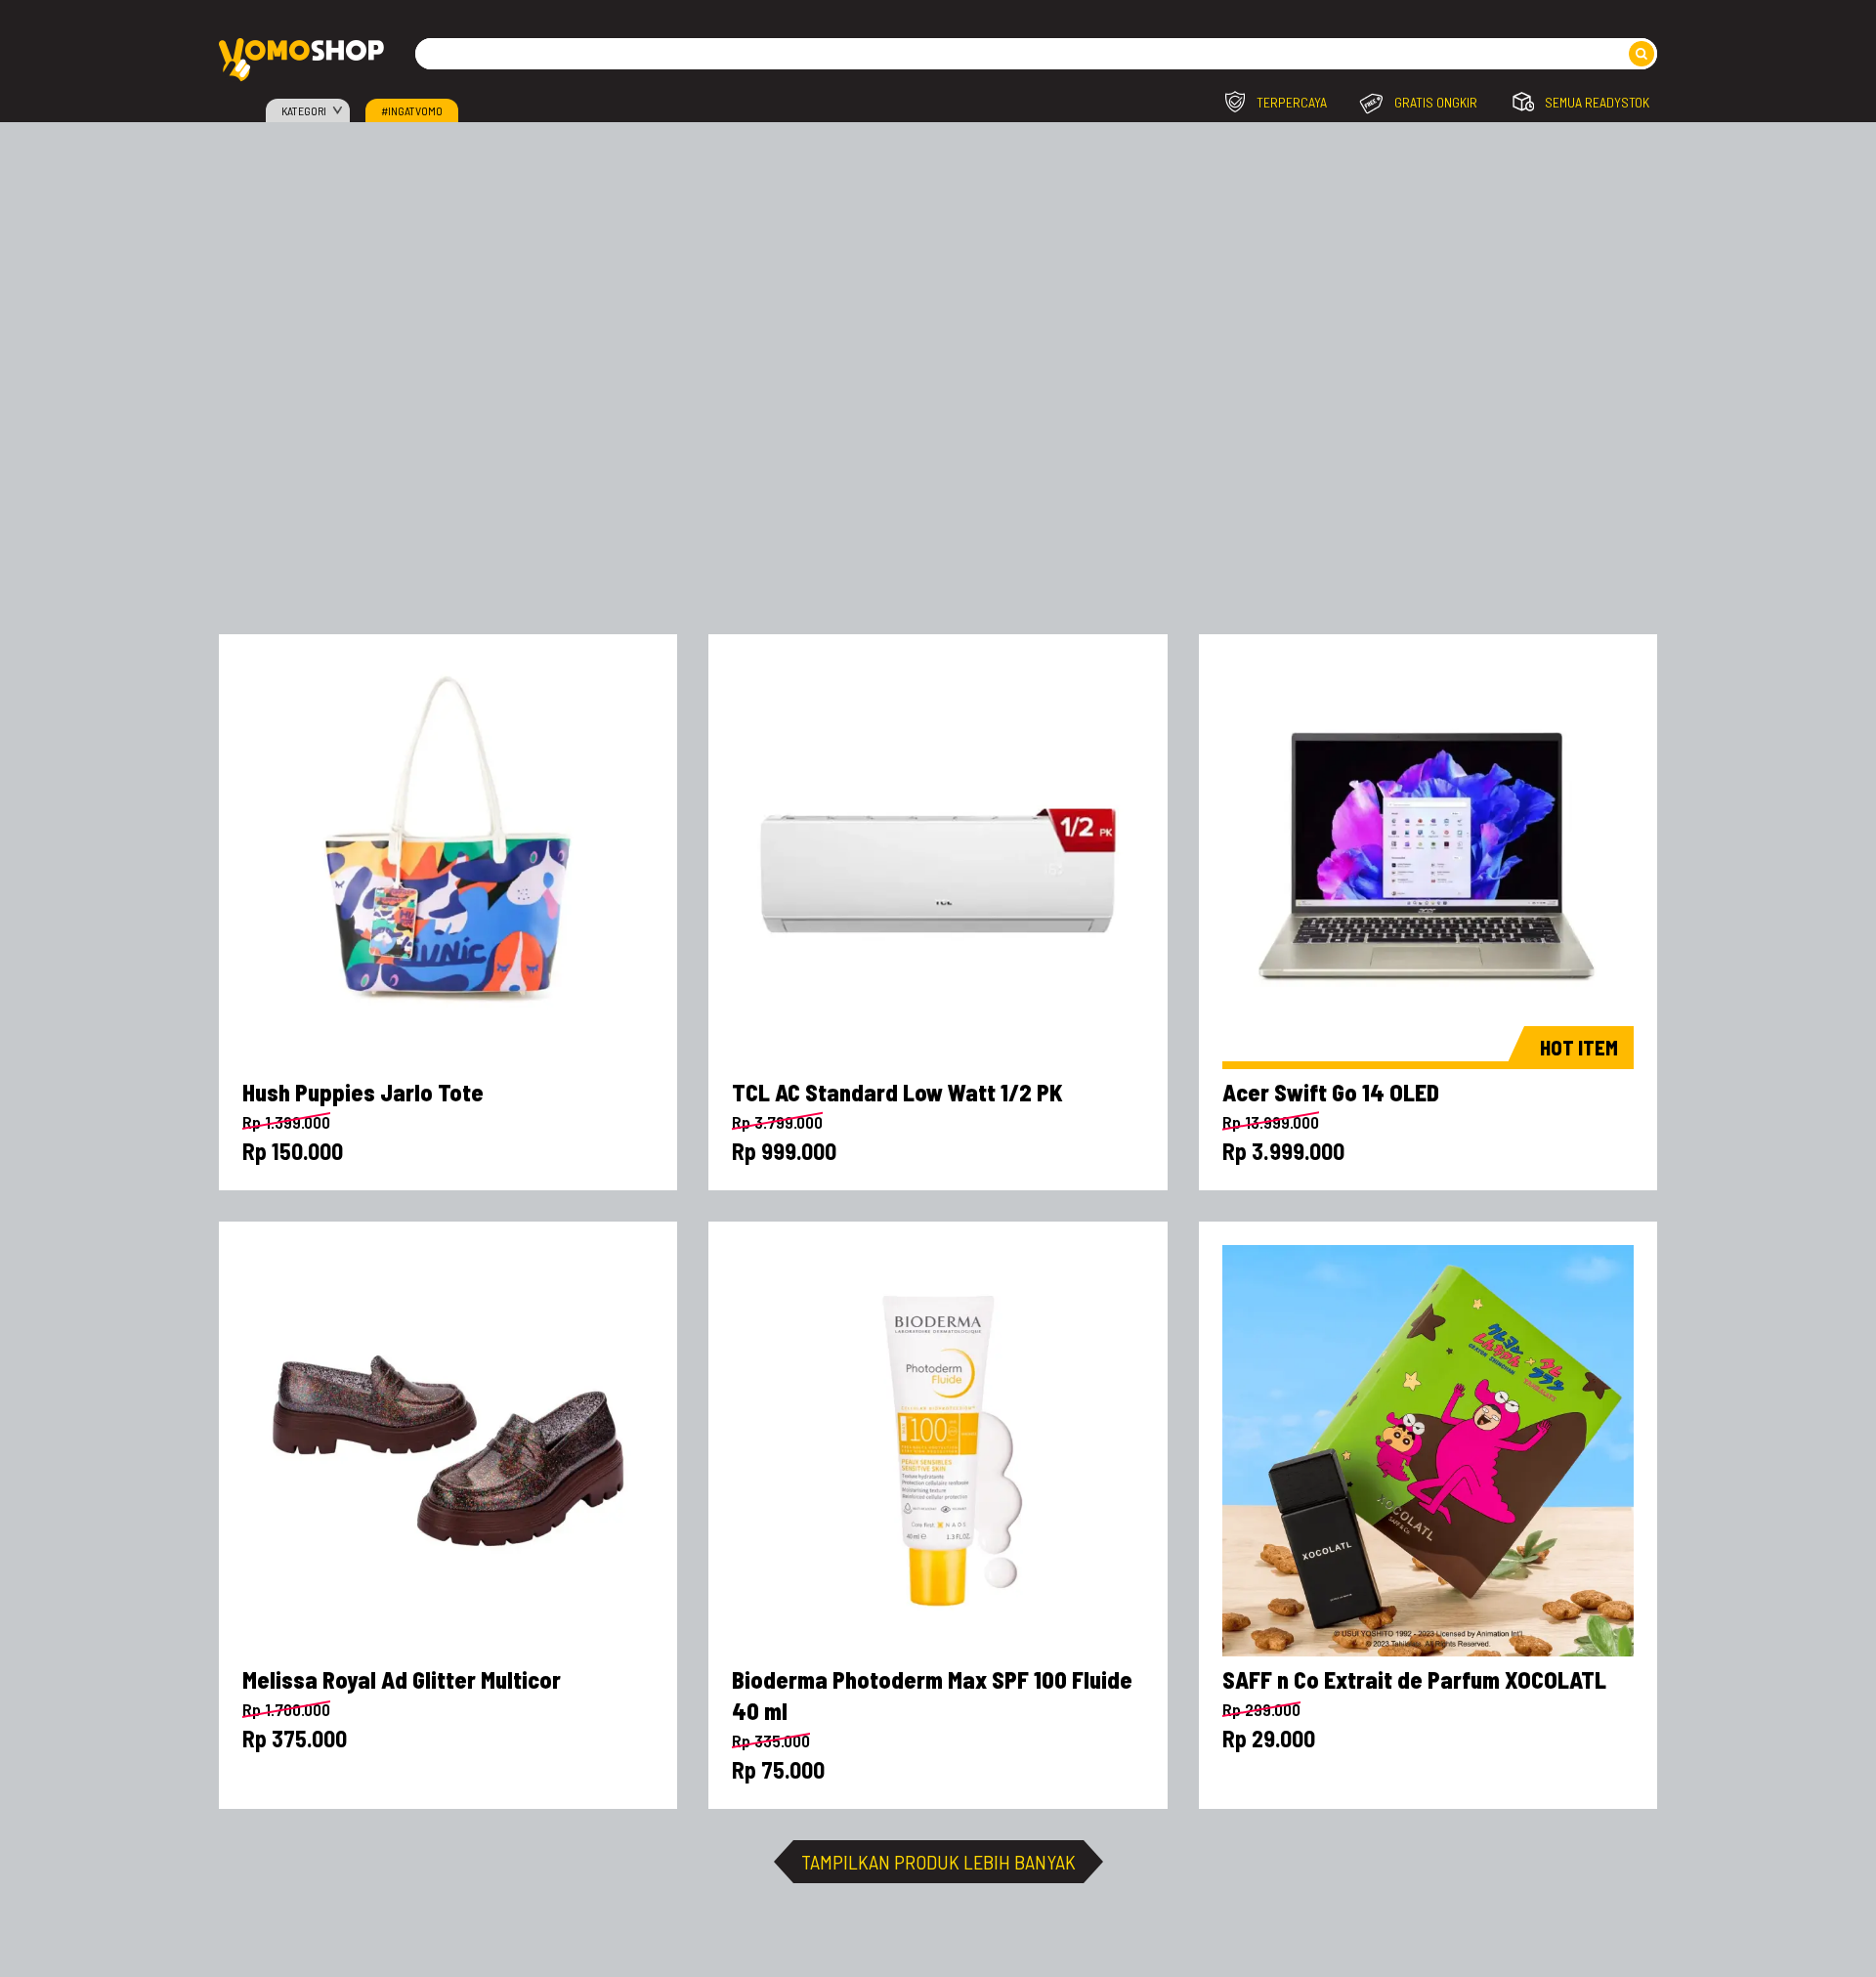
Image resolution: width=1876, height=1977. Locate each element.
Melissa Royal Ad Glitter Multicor (402, 1679)
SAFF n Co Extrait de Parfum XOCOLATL (1414, 1679)
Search (1641, 54)
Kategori (304, 110)
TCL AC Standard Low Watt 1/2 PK (897, 1092)
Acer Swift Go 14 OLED (1331, 1092)
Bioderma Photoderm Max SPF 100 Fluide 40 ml (932, 1695)
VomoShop (301, 60)
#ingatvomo (412, 110)
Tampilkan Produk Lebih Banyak (938, 1862)
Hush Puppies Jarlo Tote (363, 1092)
